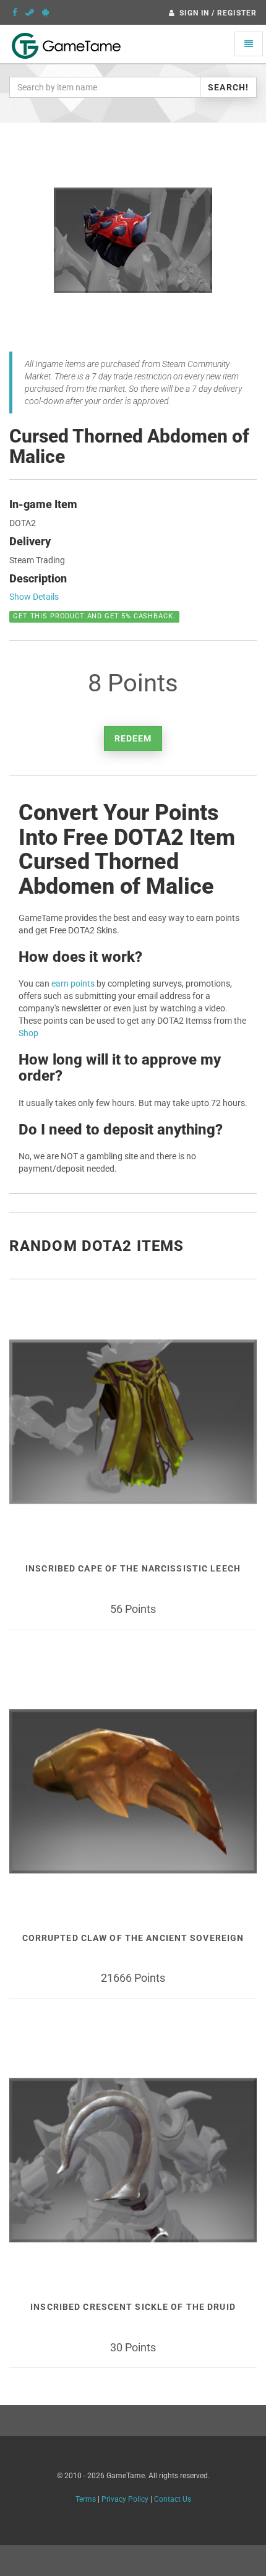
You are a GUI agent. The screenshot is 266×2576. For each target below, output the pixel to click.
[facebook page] (15, 12)
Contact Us (173, 2499)
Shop (28, 1033)
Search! (228, 87)
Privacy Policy (125, 2499)
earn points (73, 983)
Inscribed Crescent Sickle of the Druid (133, 2307)
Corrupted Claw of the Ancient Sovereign (133, 1938)
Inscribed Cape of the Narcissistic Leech (133, 1568)
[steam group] (30, 12)
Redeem (133, 738)
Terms (86, 2499)
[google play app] (45, 12)
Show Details (34, 597)
